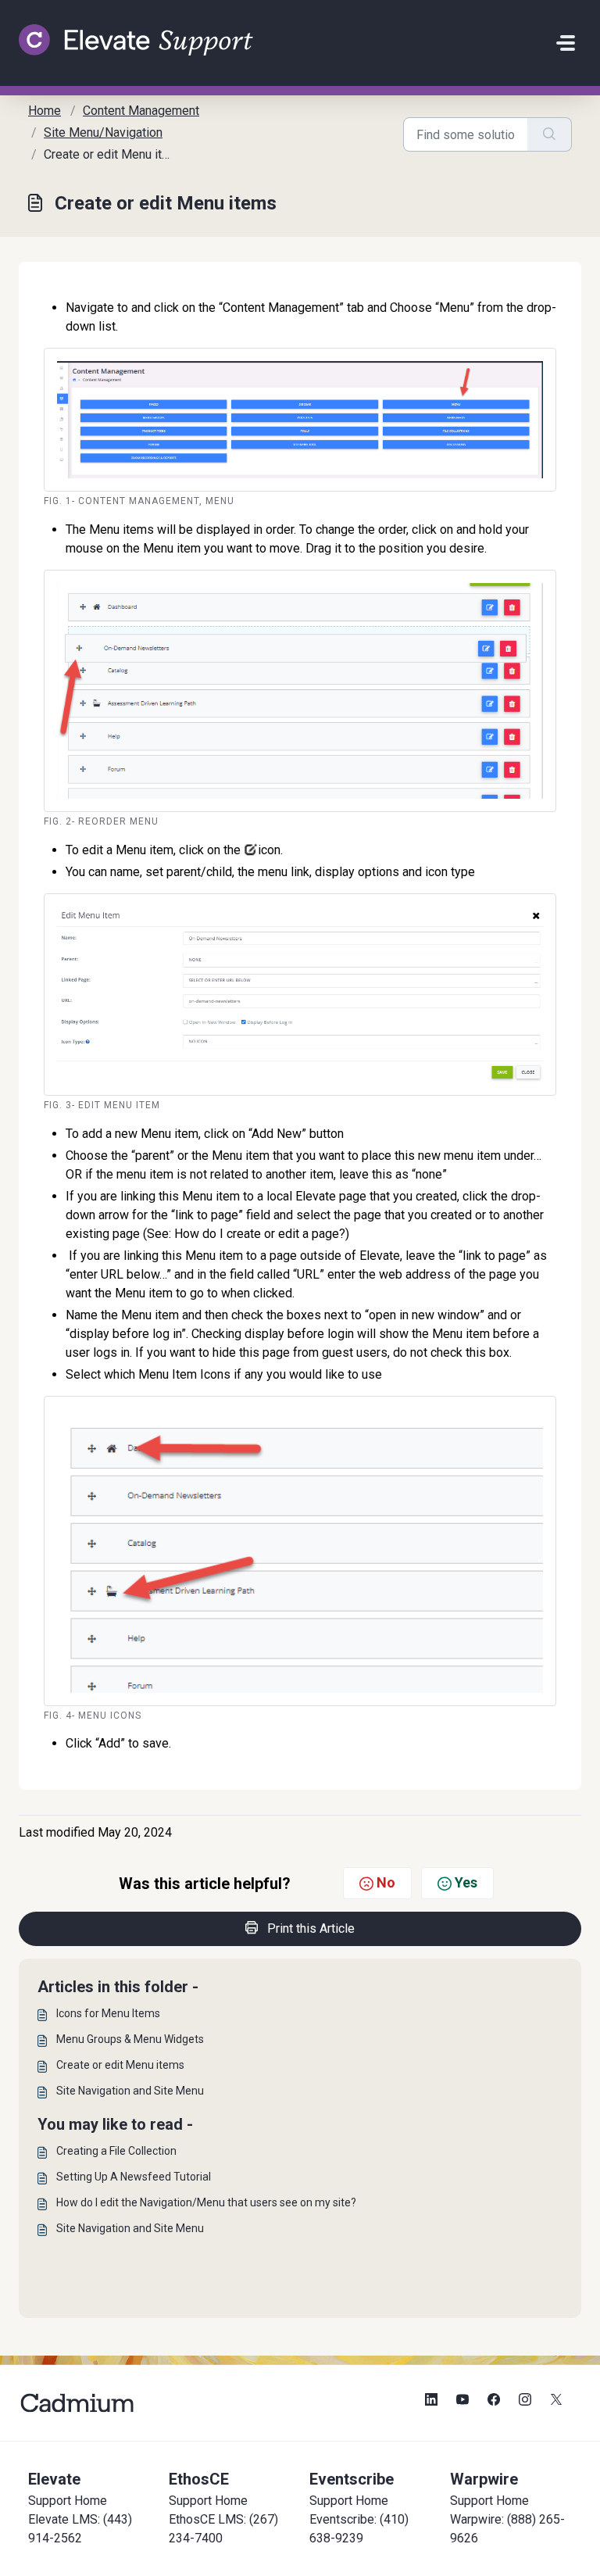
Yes (466, 1882)
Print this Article (311, 1928)
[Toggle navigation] (566, 43)
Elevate (54, 2479)
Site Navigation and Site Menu (130, 2091)
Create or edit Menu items (120, 2065)
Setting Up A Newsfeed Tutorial (134, 2177)
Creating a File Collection (116, 2151)
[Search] (550, 134)
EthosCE (199, 2479)
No (386, 1882)
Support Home (68, 2501)
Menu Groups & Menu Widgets (130, 2039)
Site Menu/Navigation (103, 132)
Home (45, 111)
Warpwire (484, 2479)
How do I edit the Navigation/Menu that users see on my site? (206, 2202)
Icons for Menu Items (108, 2013)
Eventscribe (352, 2479)
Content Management (141, 111)
